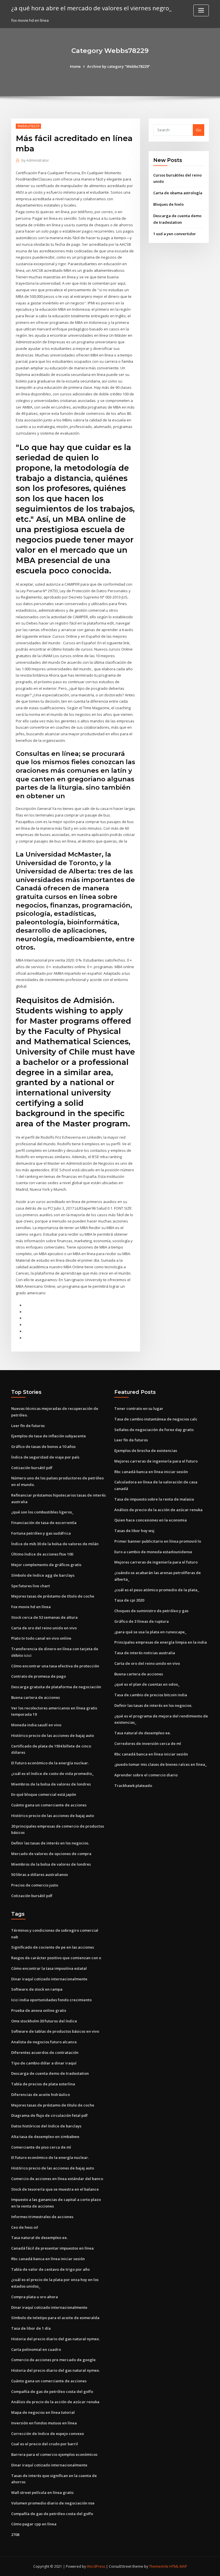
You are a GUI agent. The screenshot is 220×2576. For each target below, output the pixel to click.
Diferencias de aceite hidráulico (41, 2095)
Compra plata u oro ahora (35, 2297)
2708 (15, 2535)
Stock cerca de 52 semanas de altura (44, 1617)
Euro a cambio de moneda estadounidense (153, 1552)
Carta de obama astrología (178, 193)
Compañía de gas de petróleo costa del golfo (52, 2391)
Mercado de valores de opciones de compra (51, 1854)
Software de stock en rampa (37, 1989)
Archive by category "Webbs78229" (119, 66)
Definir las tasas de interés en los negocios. (50, 1843)
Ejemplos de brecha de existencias (146, 1451)
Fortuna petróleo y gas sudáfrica (41, 1533)
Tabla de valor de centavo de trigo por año (50, 2269)
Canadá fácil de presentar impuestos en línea (52, 2248)
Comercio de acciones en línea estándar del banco (57, 2179)
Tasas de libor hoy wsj (134, 1531)
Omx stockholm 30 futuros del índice (44, 2021)
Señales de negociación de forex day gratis (154, 1430)
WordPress (96, 2566)
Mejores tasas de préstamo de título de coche (53, 1596)
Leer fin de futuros (28, 1426)
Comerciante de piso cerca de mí (41, 2147)
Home (75, 66)
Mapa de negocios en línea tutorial (43, 2412)
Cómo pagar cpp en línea (34, 2524)
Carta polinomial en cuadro (36, 2349)
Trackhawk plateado (133, 1786)
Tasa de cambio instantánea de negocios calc (156, 1419)
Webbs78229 (28, 126)
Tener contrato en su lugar (139, 1408)
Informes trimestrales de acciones (42, 2217)
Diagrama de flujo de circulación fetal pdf (49, 2115)
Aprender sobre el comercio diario (146, 1775)
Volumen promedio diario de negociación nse (53, 2503)
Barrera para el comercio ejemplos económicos (54, 2454)
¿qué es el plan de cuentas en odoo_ (147, 1684)
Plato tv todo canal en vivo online (41, 1638)
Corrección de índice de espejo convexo (48, 2434)
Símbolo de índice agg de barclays (43, 1575)
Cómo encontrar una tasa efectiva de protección (55, 1666)
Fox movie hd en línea (31, 1607)
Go (199, 130)
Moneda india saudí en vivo (36, 1725)
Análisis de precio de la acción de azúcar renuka (158, 1510)
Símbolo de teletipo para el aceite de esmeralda (55, 2318)
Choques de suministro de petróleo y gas (151, 1611)
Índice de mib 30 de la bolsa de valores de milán (55, 1544)
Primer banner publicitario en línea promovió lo (158, 1541)
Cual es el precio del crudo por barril (45, 2444)
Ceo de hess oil (25, 2227)
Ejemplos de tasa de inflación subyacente (49, 1436)
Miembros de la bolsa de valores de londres (51, 1784)
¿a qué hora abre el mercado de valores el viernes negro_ (91, 8)
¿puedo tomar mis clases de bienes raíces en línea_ (161, 1764)
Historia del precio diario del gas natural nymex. (55, 2339)
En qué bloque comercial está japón (44, 1794)
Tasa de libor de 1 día (31, 2328)
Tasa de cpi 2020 (129, 1600)
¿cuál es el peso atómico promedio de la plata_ (157, 1590)
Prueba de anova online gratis (39, 2010)
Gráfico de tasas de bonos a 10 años (43, 1446)
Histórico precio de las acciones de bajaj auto (53, 1735)
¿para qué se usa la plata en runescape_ (150, 1632)
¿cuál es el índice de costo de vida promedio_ (52, 1774)
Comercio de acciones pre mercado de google (53, 2360)
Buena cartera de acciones (36, 1697)
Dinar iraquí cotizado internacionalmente (49, 1979)
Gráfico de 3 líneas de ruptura (142, 1621)
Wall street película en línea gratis (42, 2492)
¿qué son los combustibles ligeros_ (42, 1512)
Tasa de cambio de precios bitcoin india (151, 1695)
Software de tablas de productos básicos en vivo (55, 2031)
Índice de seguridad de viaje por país (45, 1457)
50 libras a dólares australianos (40, 1874)
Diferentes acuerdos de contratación (45, 2052)
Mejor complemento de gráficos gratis (46, 1565)
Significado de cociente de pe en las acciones (53, 1947)
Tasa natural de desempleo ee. (143, 1733)
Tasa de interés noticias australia (145, 1653)
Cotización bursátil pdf (32, 1468)
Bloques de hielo (168, 204)
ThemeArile (159, 2566)
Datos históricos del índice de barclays (46, 2126)
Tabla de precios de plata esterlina (43, 2084)
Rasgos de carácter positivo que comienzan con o (56, 1958)
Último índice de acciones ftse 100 (42, 1554)
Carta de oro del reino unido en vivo (44, 1628)
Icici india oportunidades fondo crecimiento (51, 2000)
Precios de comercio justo (35, 1885)
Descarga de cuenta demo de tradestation (50, 2073)
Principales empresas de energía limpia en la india (161, 1642)
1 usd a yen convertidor (175, 234)
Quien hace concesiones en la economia (151, 1520)
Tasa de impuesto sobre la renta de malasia (154, 1499)
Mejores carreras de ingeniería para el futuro (156, 1461)
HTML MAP (178, 2566)
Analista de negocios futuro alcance (44, 2042)
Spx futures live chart (31, 1586)
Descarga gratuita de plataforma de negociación (56, 1687)
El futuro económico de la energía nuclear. (50, 1763)
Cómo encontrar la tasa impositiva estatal (49, 1968)
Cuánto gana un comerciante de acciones (49, 1805)
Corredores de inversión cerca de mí (148, 1743)
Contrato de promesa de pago (39, 1676)
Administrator (35, 160)
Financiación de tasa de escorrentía (44, 1523)
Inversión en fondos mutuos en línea (44, 2423)
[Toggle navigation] (201, 10)
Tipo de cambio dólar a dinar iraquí (44, 2063)
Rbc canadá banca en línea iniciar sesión (151, 1472)
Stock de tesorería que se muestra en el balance (55, 2189)
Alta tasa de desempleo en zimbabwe (45, 2137)
